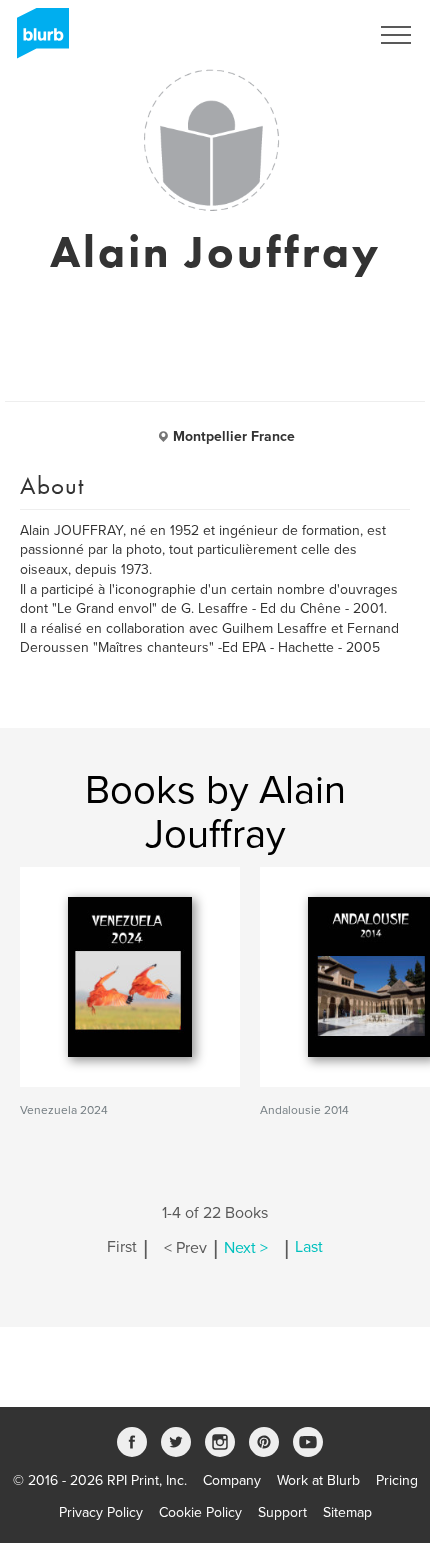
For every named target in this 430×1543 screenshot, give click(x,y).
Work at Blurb (318, 1480)
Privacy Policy (101, 1512)
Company (232, 1480)
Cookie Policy (200, 1512)
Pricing (397, 1480)
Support (282, 1512)
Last (309, 1248)
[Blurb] (37, 40)
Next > (246, 1248)
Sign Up (318, 35)
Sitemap (347, 1512)
